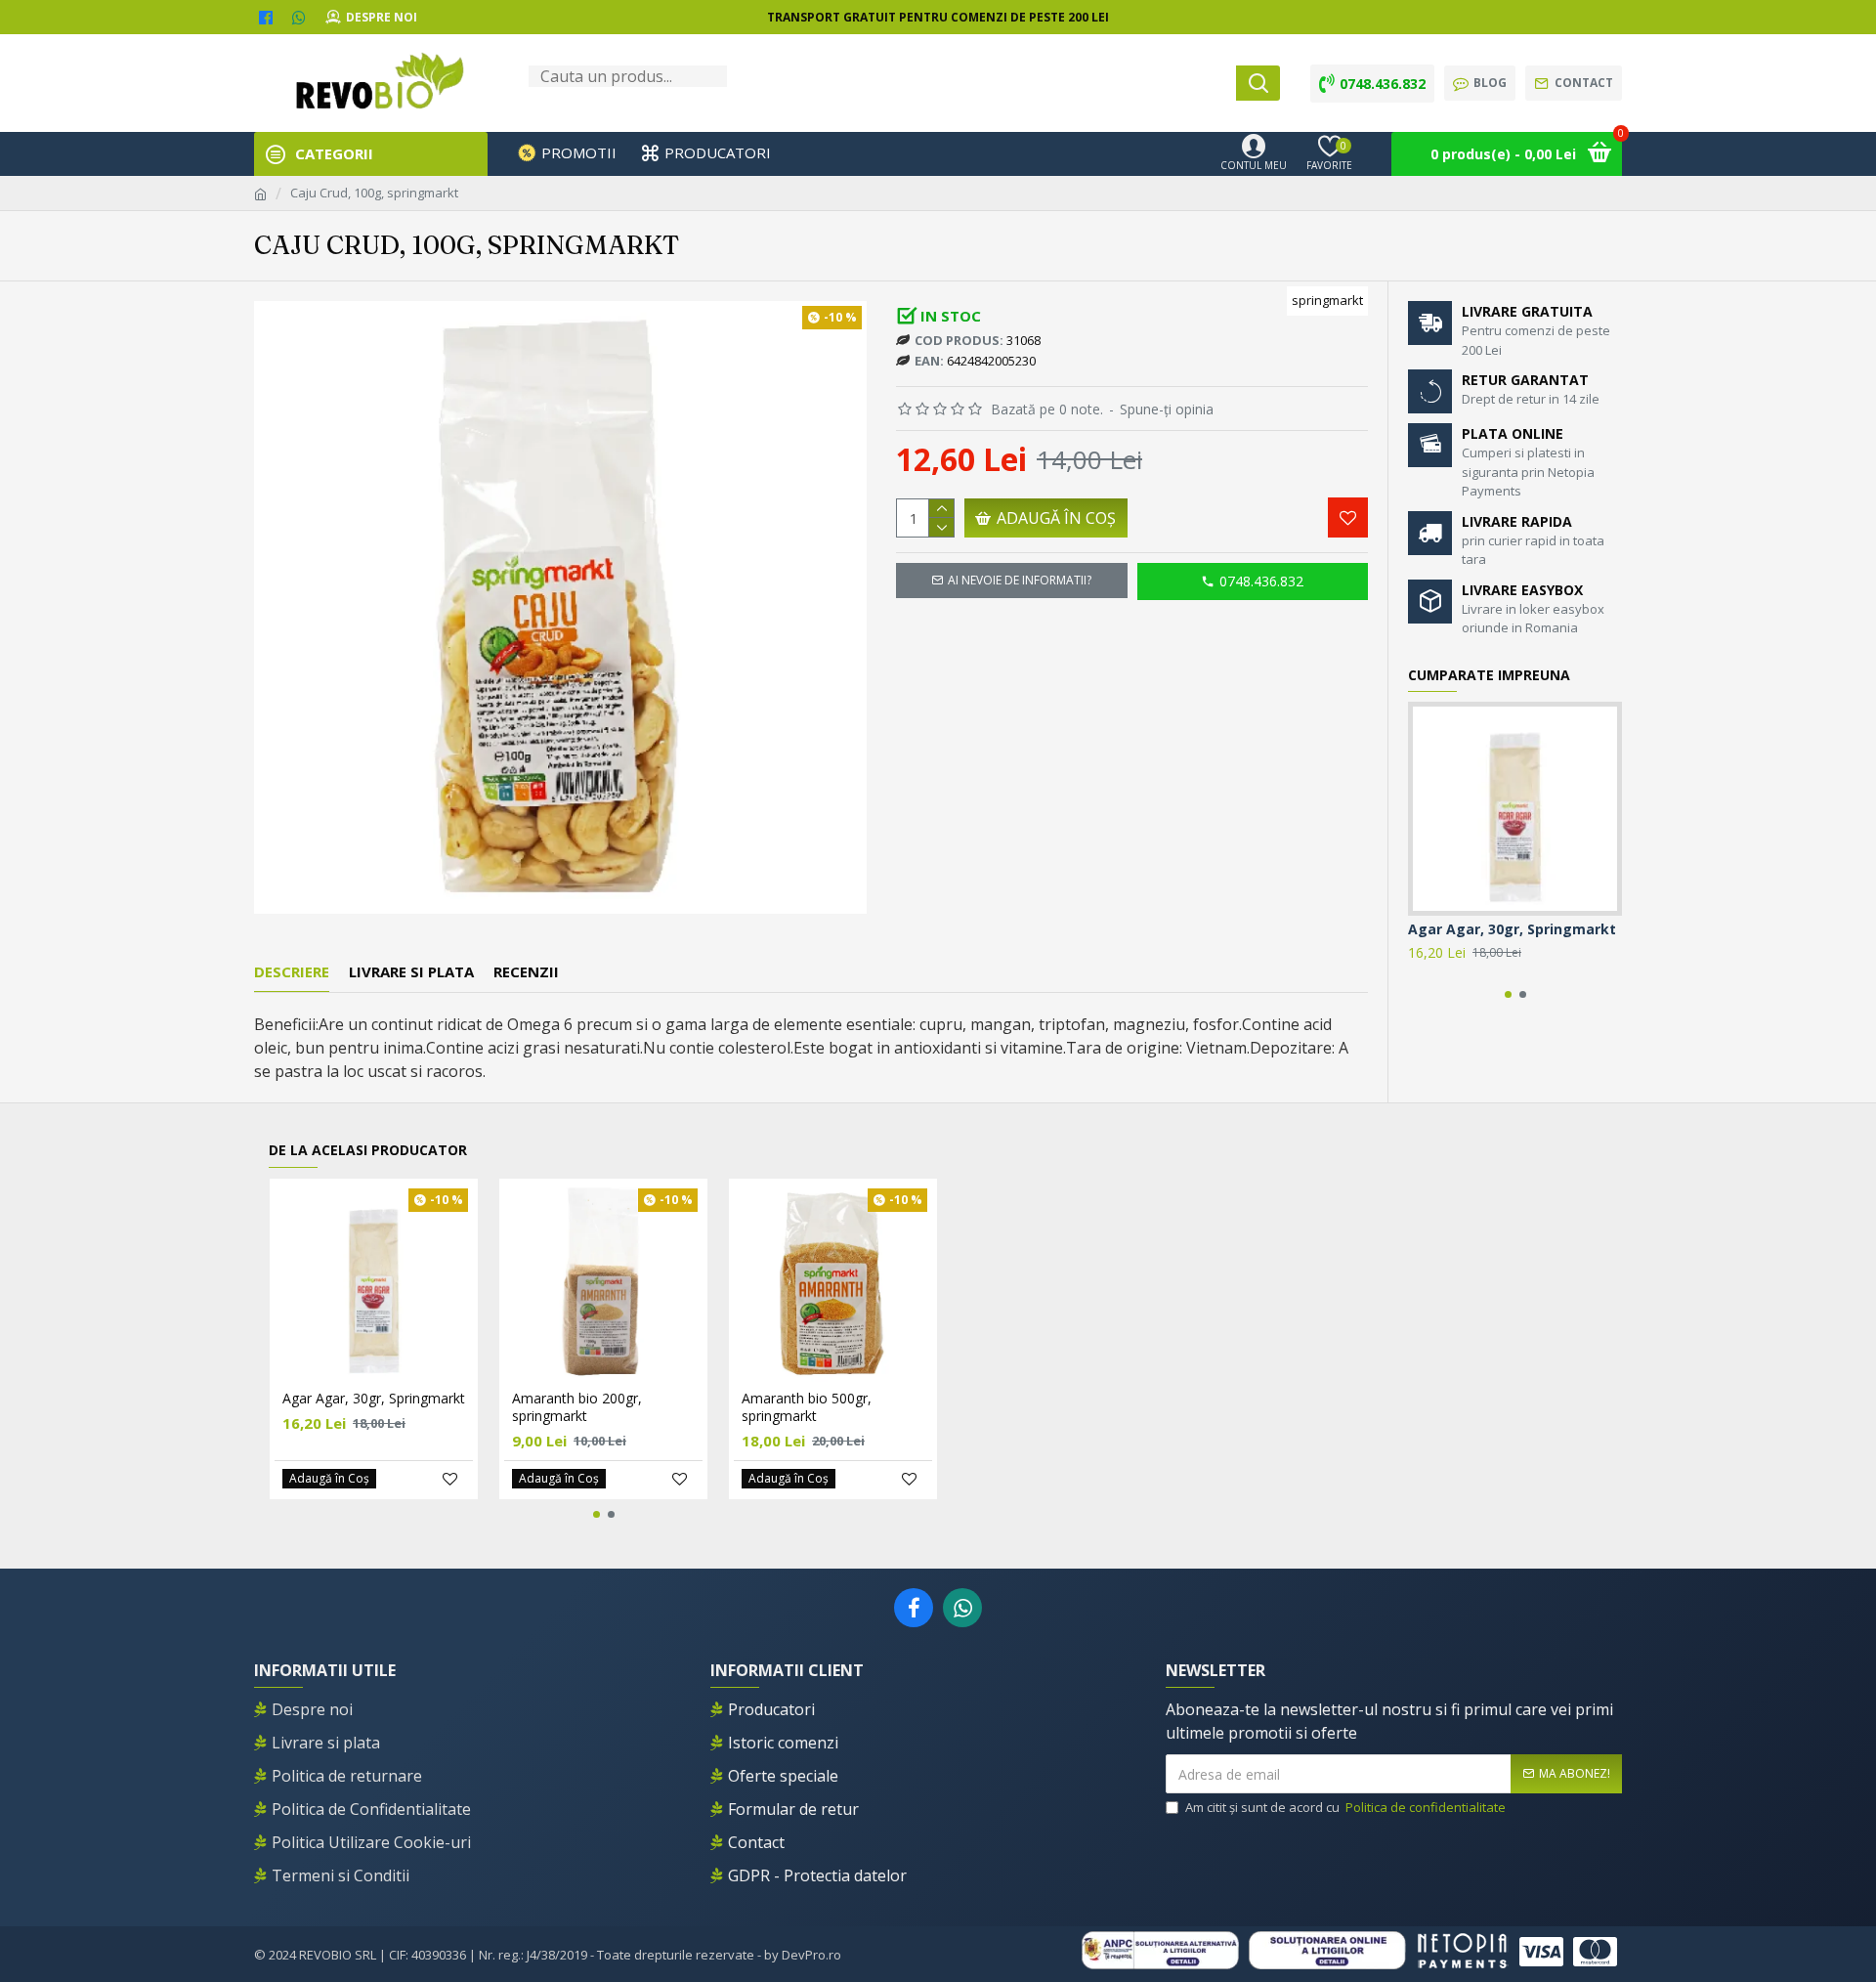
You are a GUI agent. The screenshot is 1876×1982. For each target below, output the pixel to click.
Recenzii (526, 972)
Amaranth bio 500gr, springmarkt (807, 1407)
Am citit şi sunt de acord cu (1345, 1807)
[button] (1508, 994)
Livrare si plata (411, 972)
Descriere (292, 972)
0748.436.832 (1261, 581)
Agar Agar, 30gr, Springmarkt (1512, 929)
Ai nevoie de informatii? (1020, 580)
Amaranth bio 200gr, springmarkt (577, 1407)
